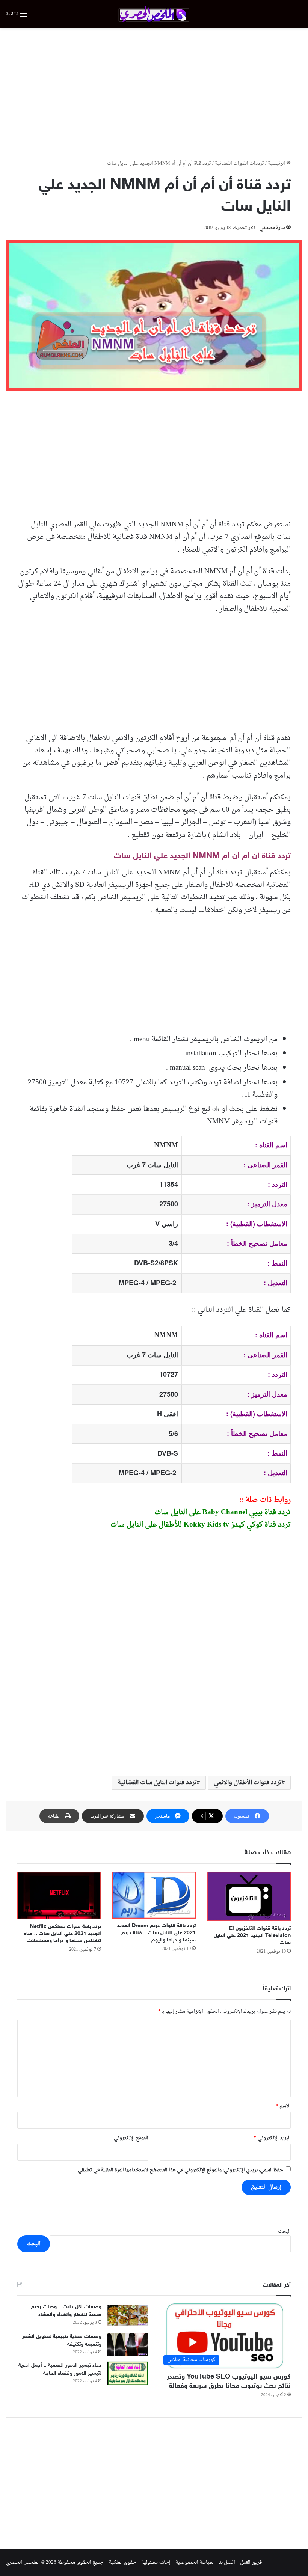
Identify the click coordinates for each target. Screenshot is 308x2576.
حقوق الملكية (123, 2562)
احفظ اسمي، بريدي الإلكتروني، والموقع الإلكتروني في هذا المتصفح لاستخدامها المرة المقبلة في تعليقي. (181, 2170)
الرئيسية (277, 164)
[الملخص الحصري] (154, 14)
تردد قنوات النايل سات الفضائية (157, 1783)
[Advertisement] (154, 88)
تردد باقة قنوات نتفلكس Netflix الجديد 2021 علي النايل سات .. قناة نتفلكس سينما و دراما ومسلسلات (62, 1934)
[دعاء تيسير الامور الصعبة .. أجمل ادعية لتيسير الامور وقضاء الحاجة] (128, 2373)
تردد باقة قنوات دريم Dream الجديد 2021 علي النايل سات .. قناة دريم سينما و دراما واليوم (156, 1933)
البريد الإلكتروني (272, 2138)
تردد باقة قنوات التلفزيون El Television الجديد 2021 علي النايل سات (252, 1936)
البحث (284, 2232)
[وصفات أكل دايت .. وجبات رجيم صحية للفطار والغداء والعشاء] (128, 2315)
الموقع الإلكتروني (131, 2138)
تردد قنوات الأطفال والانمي (248, 1783)
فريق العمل (251, 2562)
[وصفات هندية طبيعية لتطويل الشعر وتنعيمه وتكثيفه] (128, 2345)
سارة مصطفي (272, 228)
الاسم (283, 2106)
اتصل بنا (227, 2562)
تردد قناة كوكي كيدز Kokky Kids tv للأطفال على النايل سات (201, 1525)
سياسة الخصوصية (194, 2562)
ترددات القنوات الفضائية (239, 164)
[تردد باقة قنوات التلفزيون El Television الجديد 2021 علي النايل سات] (249, 1897)
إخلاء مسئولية (156, 2562)
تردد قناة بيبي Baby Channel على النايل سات (223, 1512)
